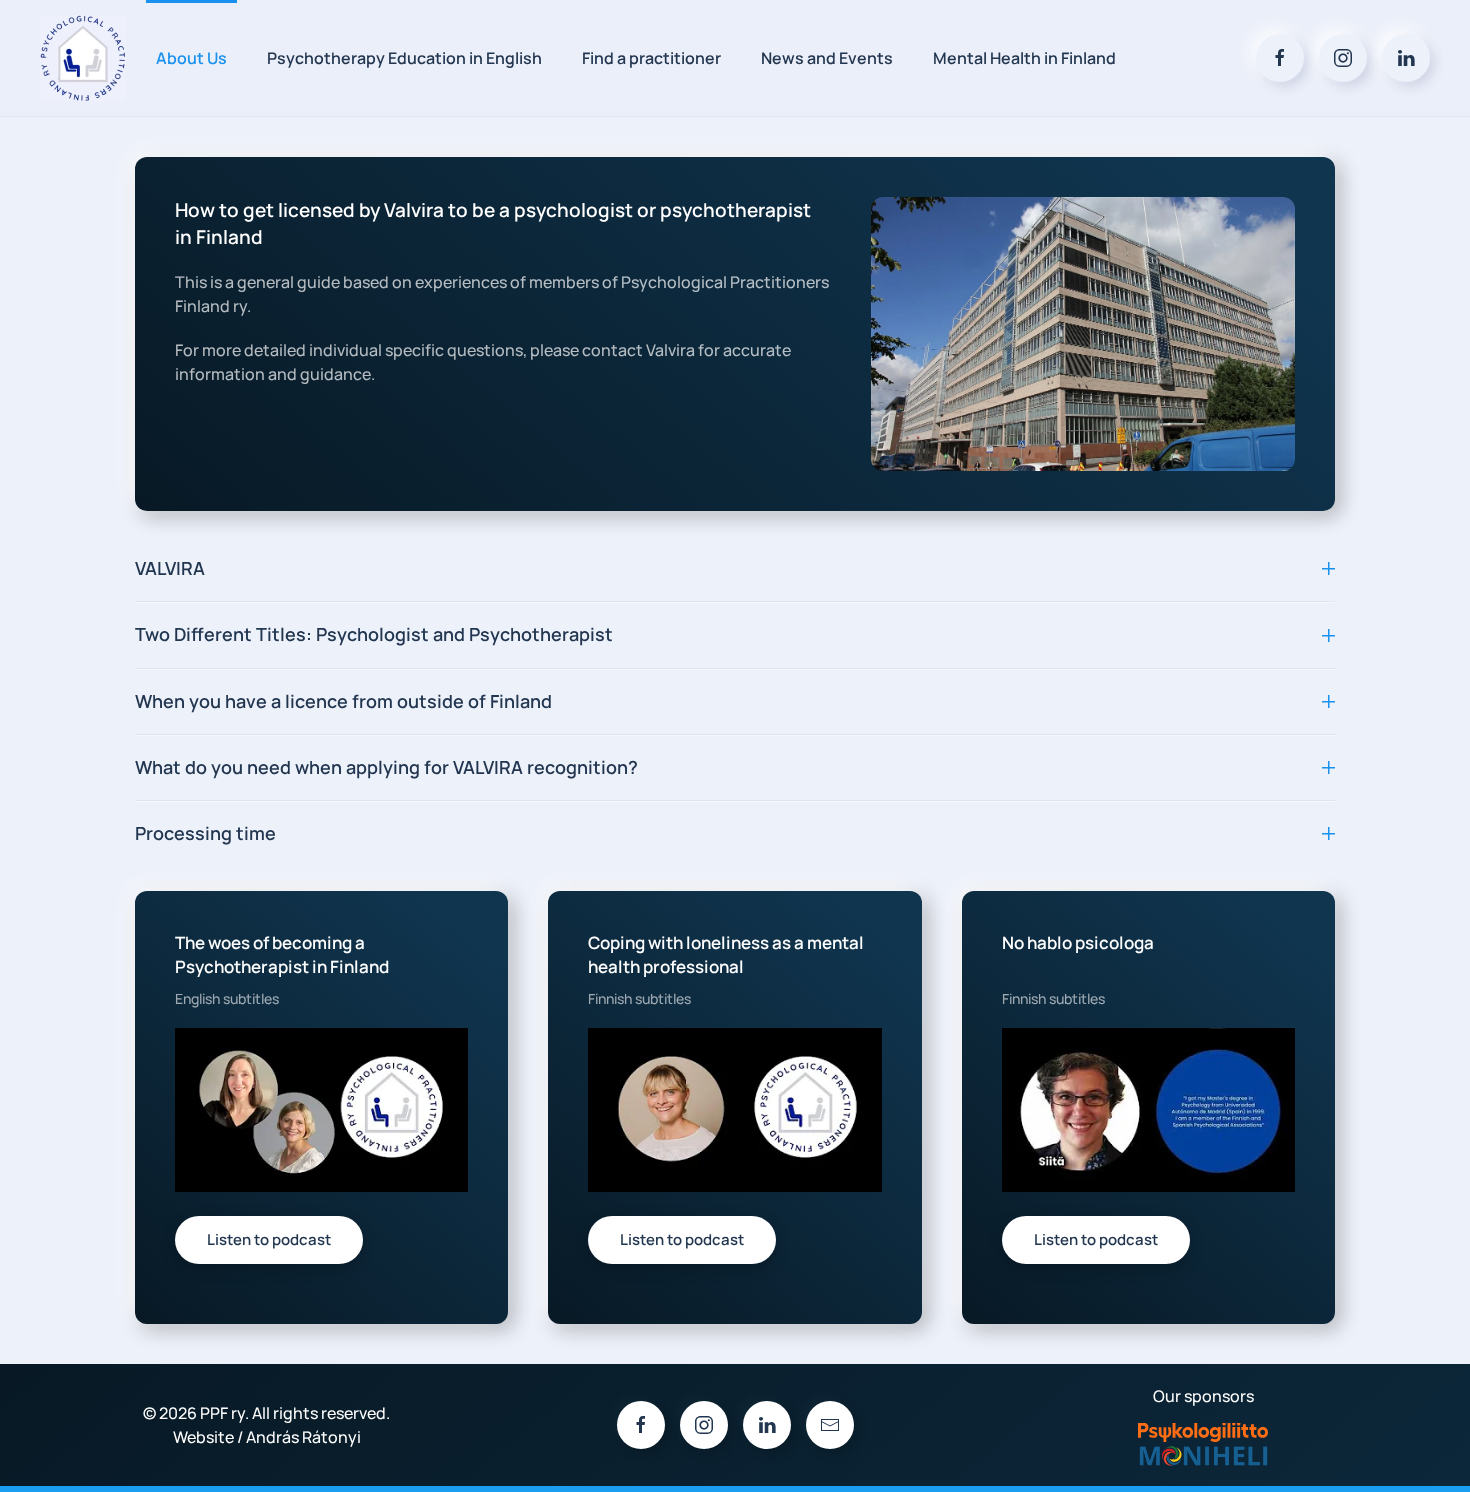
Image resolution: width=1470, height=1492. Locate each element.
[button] (321, 1109)
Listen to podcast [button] (269, 1239)
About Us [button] (191, 58)
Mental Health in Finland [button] (1024, 58)
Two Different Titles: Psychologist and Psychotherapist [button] (374, 634)
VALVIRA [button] (170, 568)
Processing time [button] (205, 833)
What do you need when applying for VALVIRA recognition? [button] (386, 767)
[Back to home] (83, 58)
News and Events (827, 58)
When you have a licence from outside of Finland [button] (343, 701)
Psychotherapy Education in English (404, 58)
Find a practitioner (651, 58)
